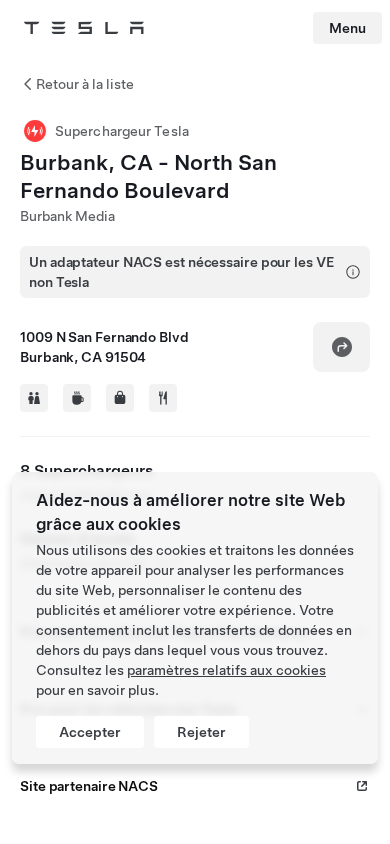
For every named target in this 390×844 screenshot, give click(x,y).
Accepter (90, 732)
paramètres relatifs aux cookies (226, 670)
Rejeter (201, 732)
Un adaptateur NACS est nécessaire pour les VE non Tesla (181, 272)
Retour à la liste (85, 84)
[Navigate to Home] (84, 28)
